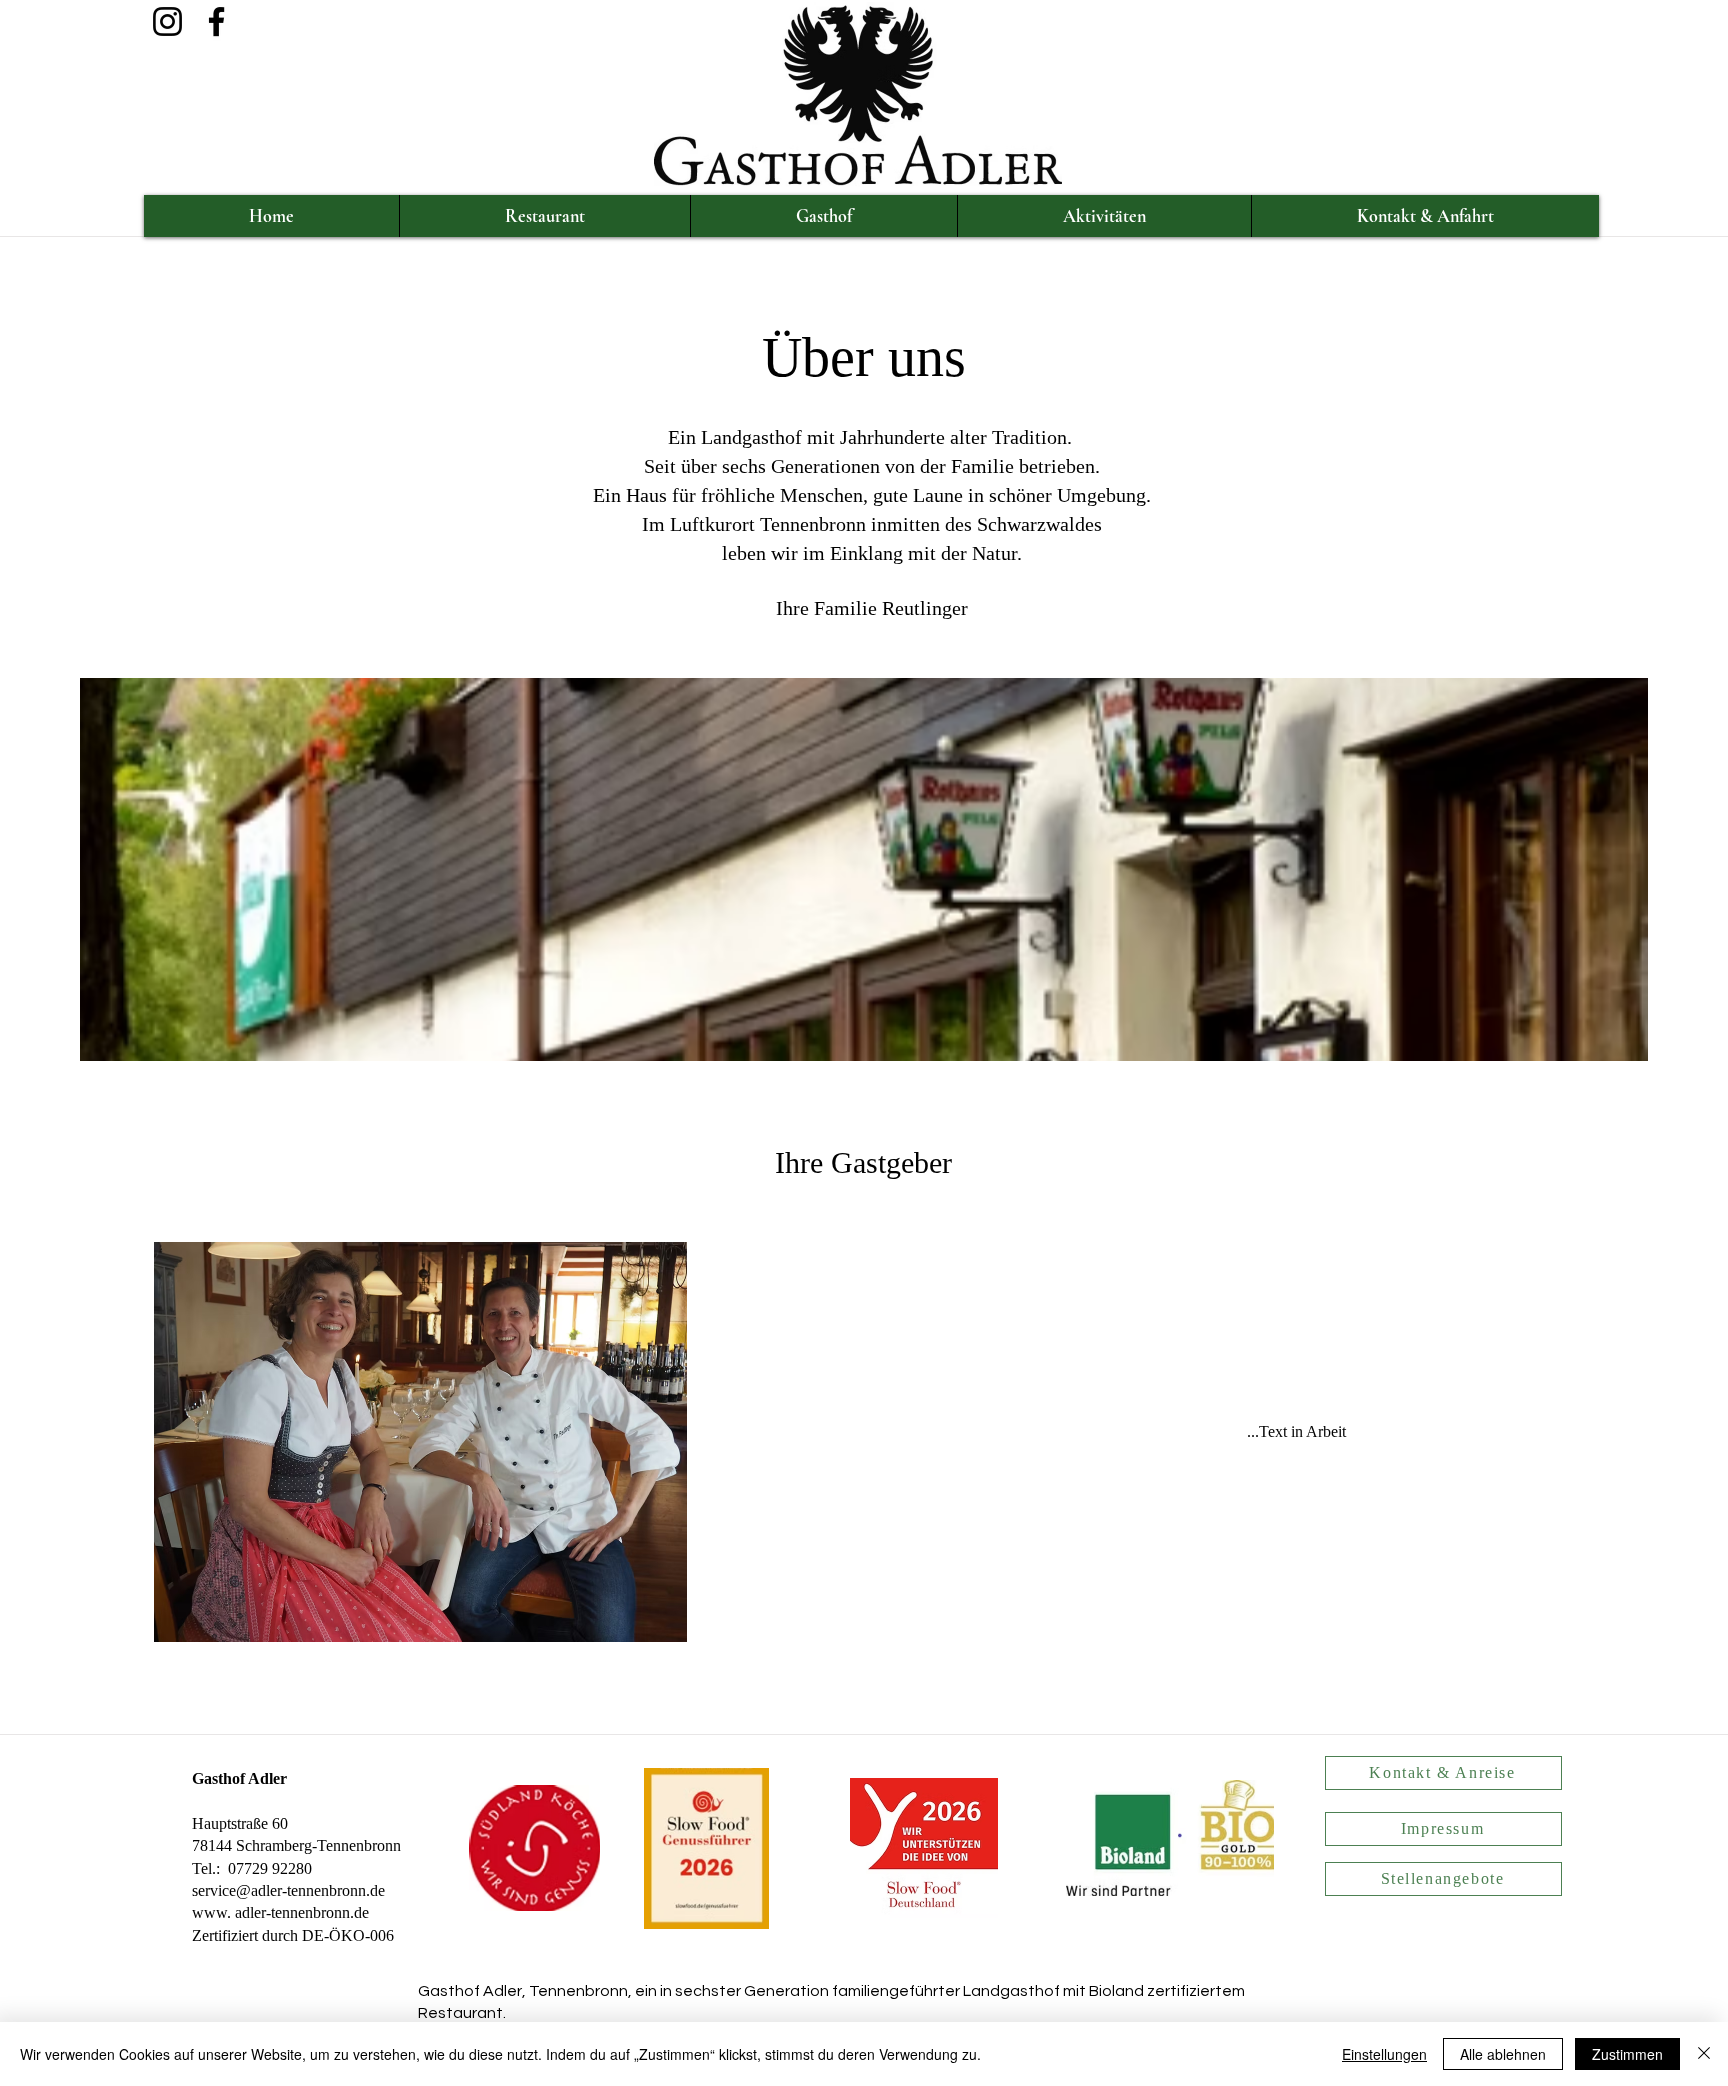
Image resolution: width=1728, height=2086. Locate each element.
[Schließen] (1704, 2054)
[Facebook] (216, 21)
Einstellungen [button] (1384, 2054)
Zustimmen (1627, 2054)
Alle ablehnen (1503, 2054)
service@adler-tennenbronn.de (288, 1890)
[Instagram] (167, 21)
